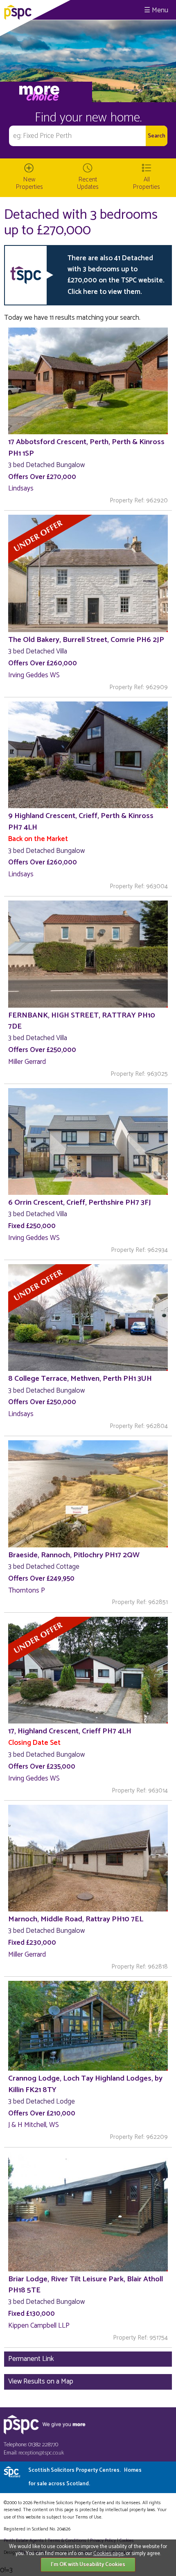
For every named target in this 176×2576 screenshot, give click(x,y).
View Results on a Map (41, 2381)
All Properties (147, 183)
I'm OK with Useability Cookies (88, 2565)
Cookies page (108, 2554)
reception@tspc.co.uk (41, 2453)
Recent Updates (88, 183)
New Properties (29, 183)
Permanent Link (31, 2359)
